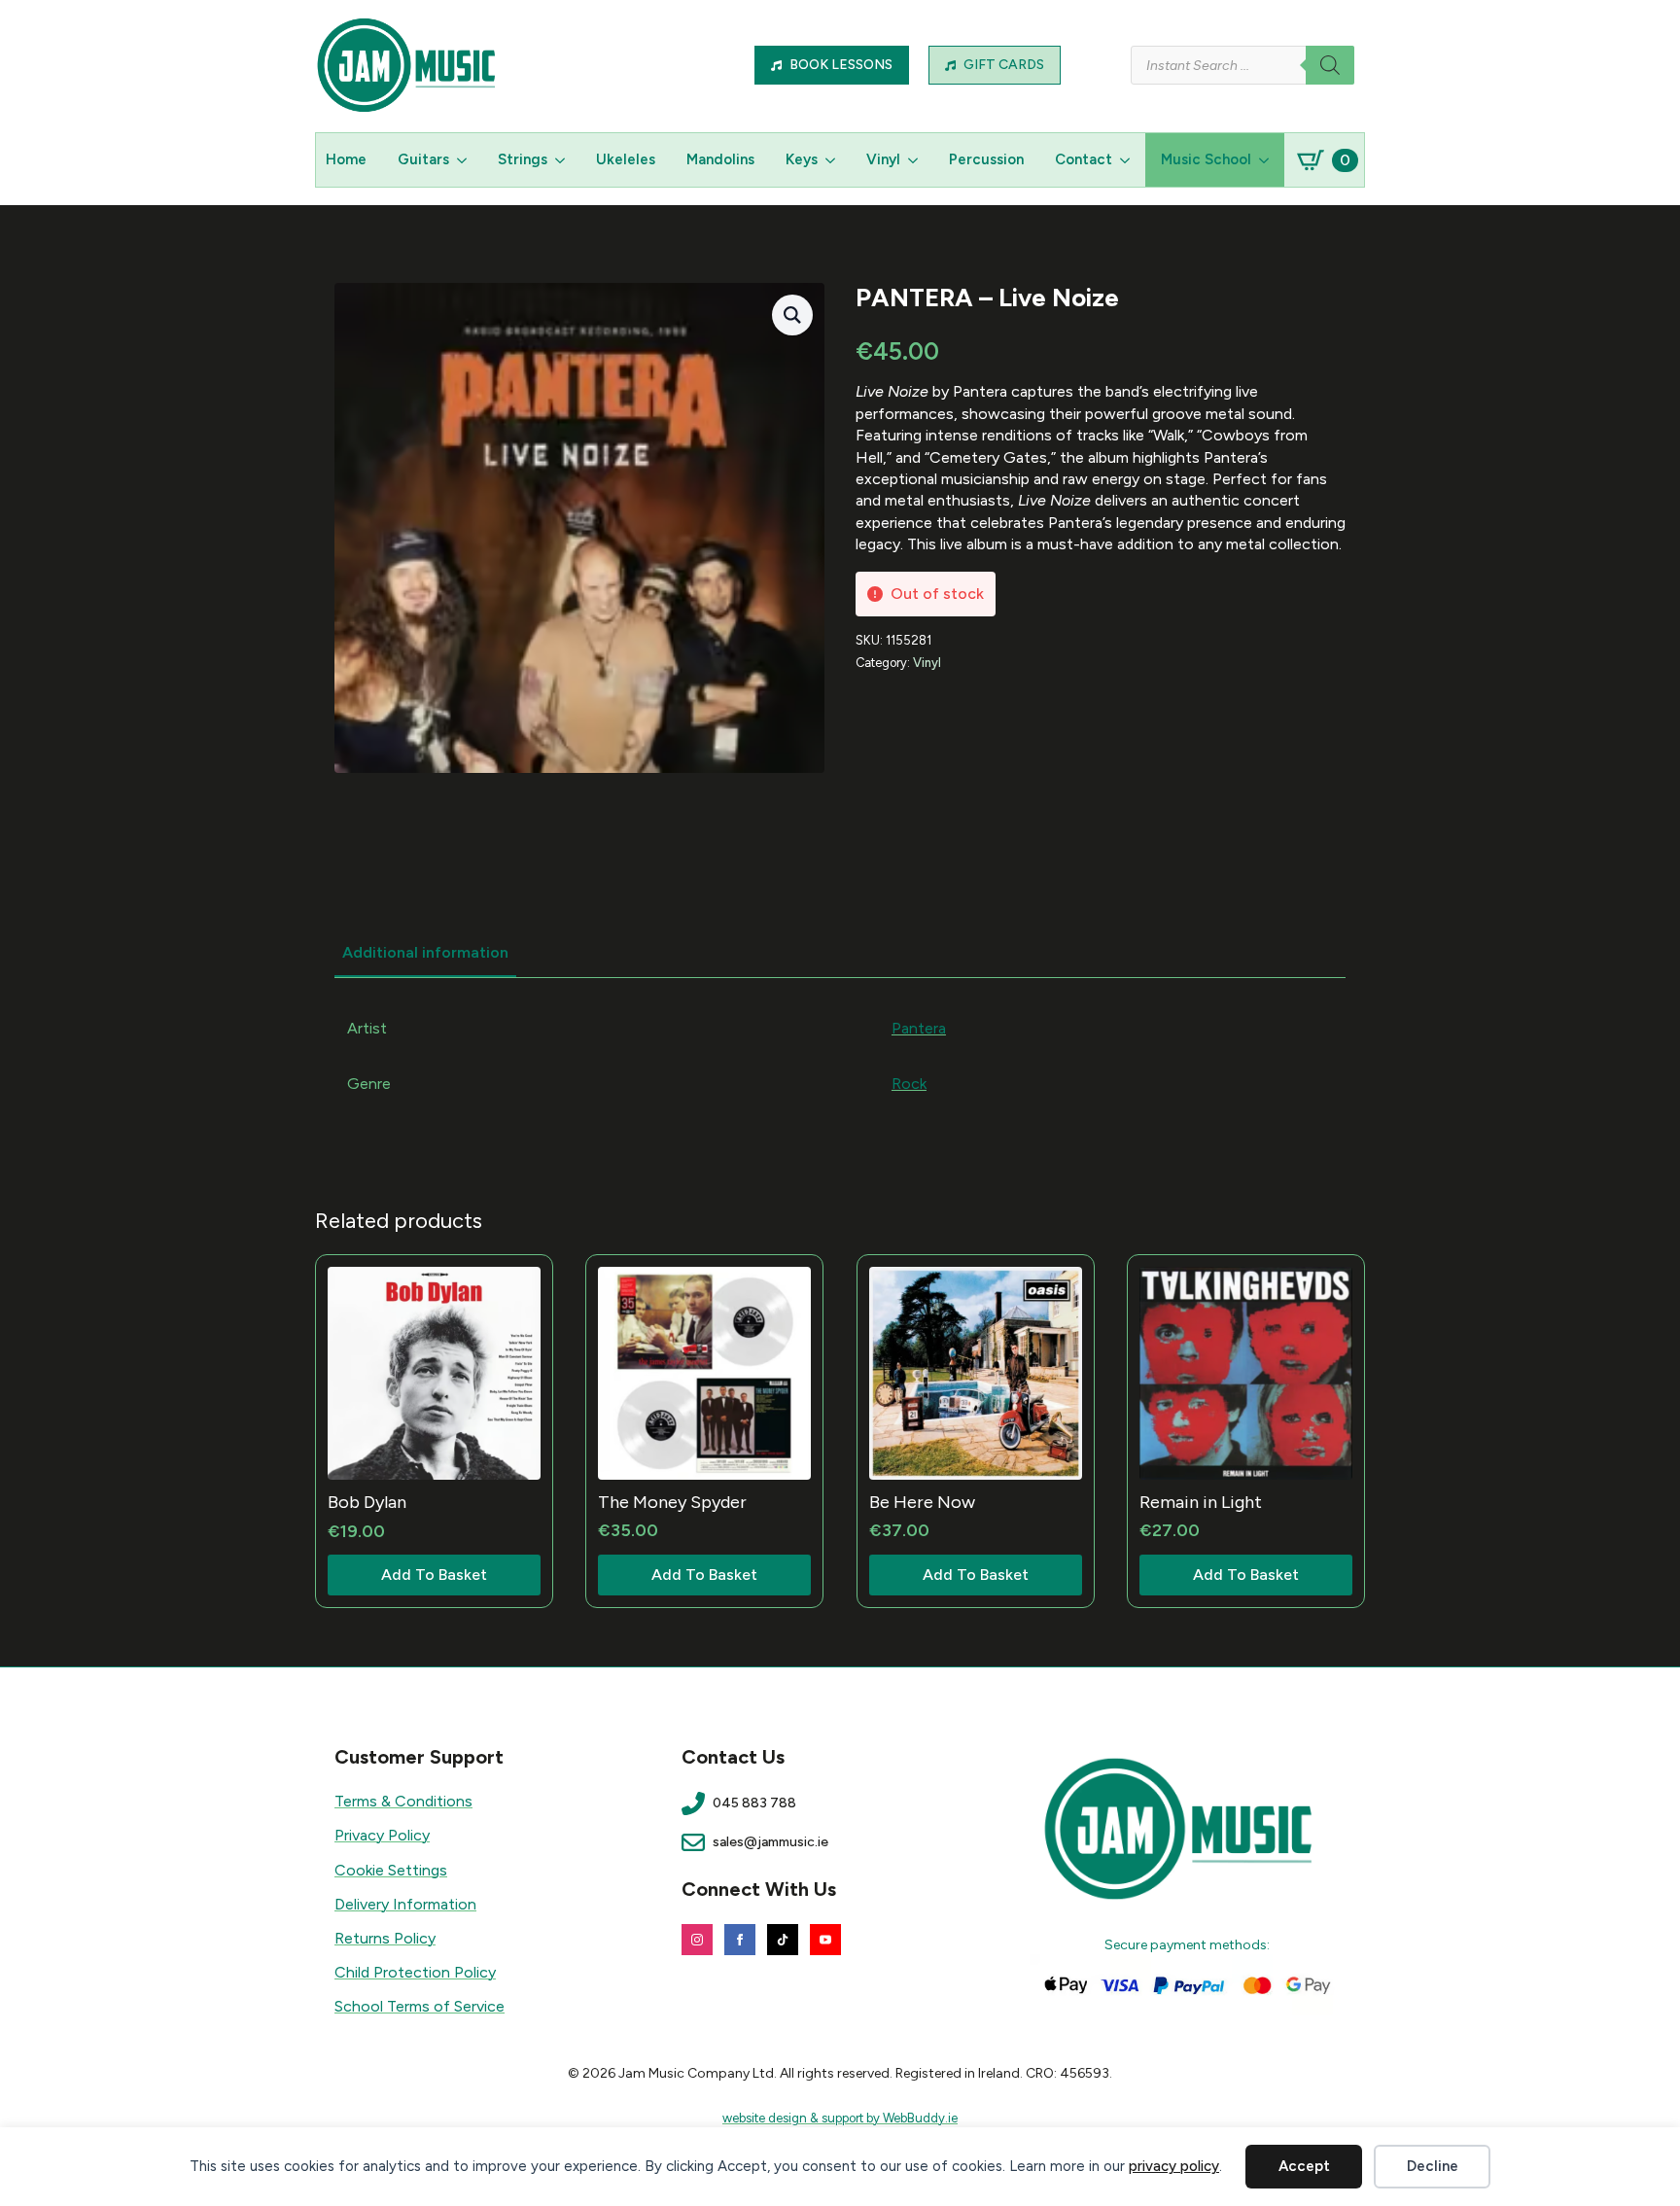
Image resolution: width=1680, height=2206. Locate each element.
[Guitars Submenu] (466, 160)
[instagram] (697, 1940)
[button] (792, 315)
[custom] (783, 1940)
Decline (1433, 2166)
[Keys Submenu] (834, 160)
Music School (1206, 159)
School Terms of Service (420, 2006)
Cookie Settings (391, 1870)
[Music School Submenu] (1268, 160)
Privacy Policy (382, 1835)
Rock (909, 1084)
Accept (1304, 2166)
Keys (802, 159)
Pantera (919, 1028)
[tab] (425, 953)
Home (346, 159)
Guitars (423, 159)
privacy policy (1174, 2166)
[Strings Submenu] (564, 160)
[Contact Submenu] (1129, 160)
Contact (1084, 159)
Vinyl (883, 159)
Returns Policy (385, 1938)
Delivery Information (405, 1904)
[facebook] (740, 1940)
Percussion (986, 159)
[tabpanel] (840, 1056)
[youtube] (825, 1940)
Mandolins (720, 159)
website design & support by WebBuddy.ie (840, 2118)
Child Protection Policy (415, 1972)
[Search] (1330, 65)
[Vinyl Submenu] (917, 160)
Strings (523, 159)
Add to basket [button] (434, 1575)
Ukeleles (626, 159)
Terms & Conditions (403, 1801)
